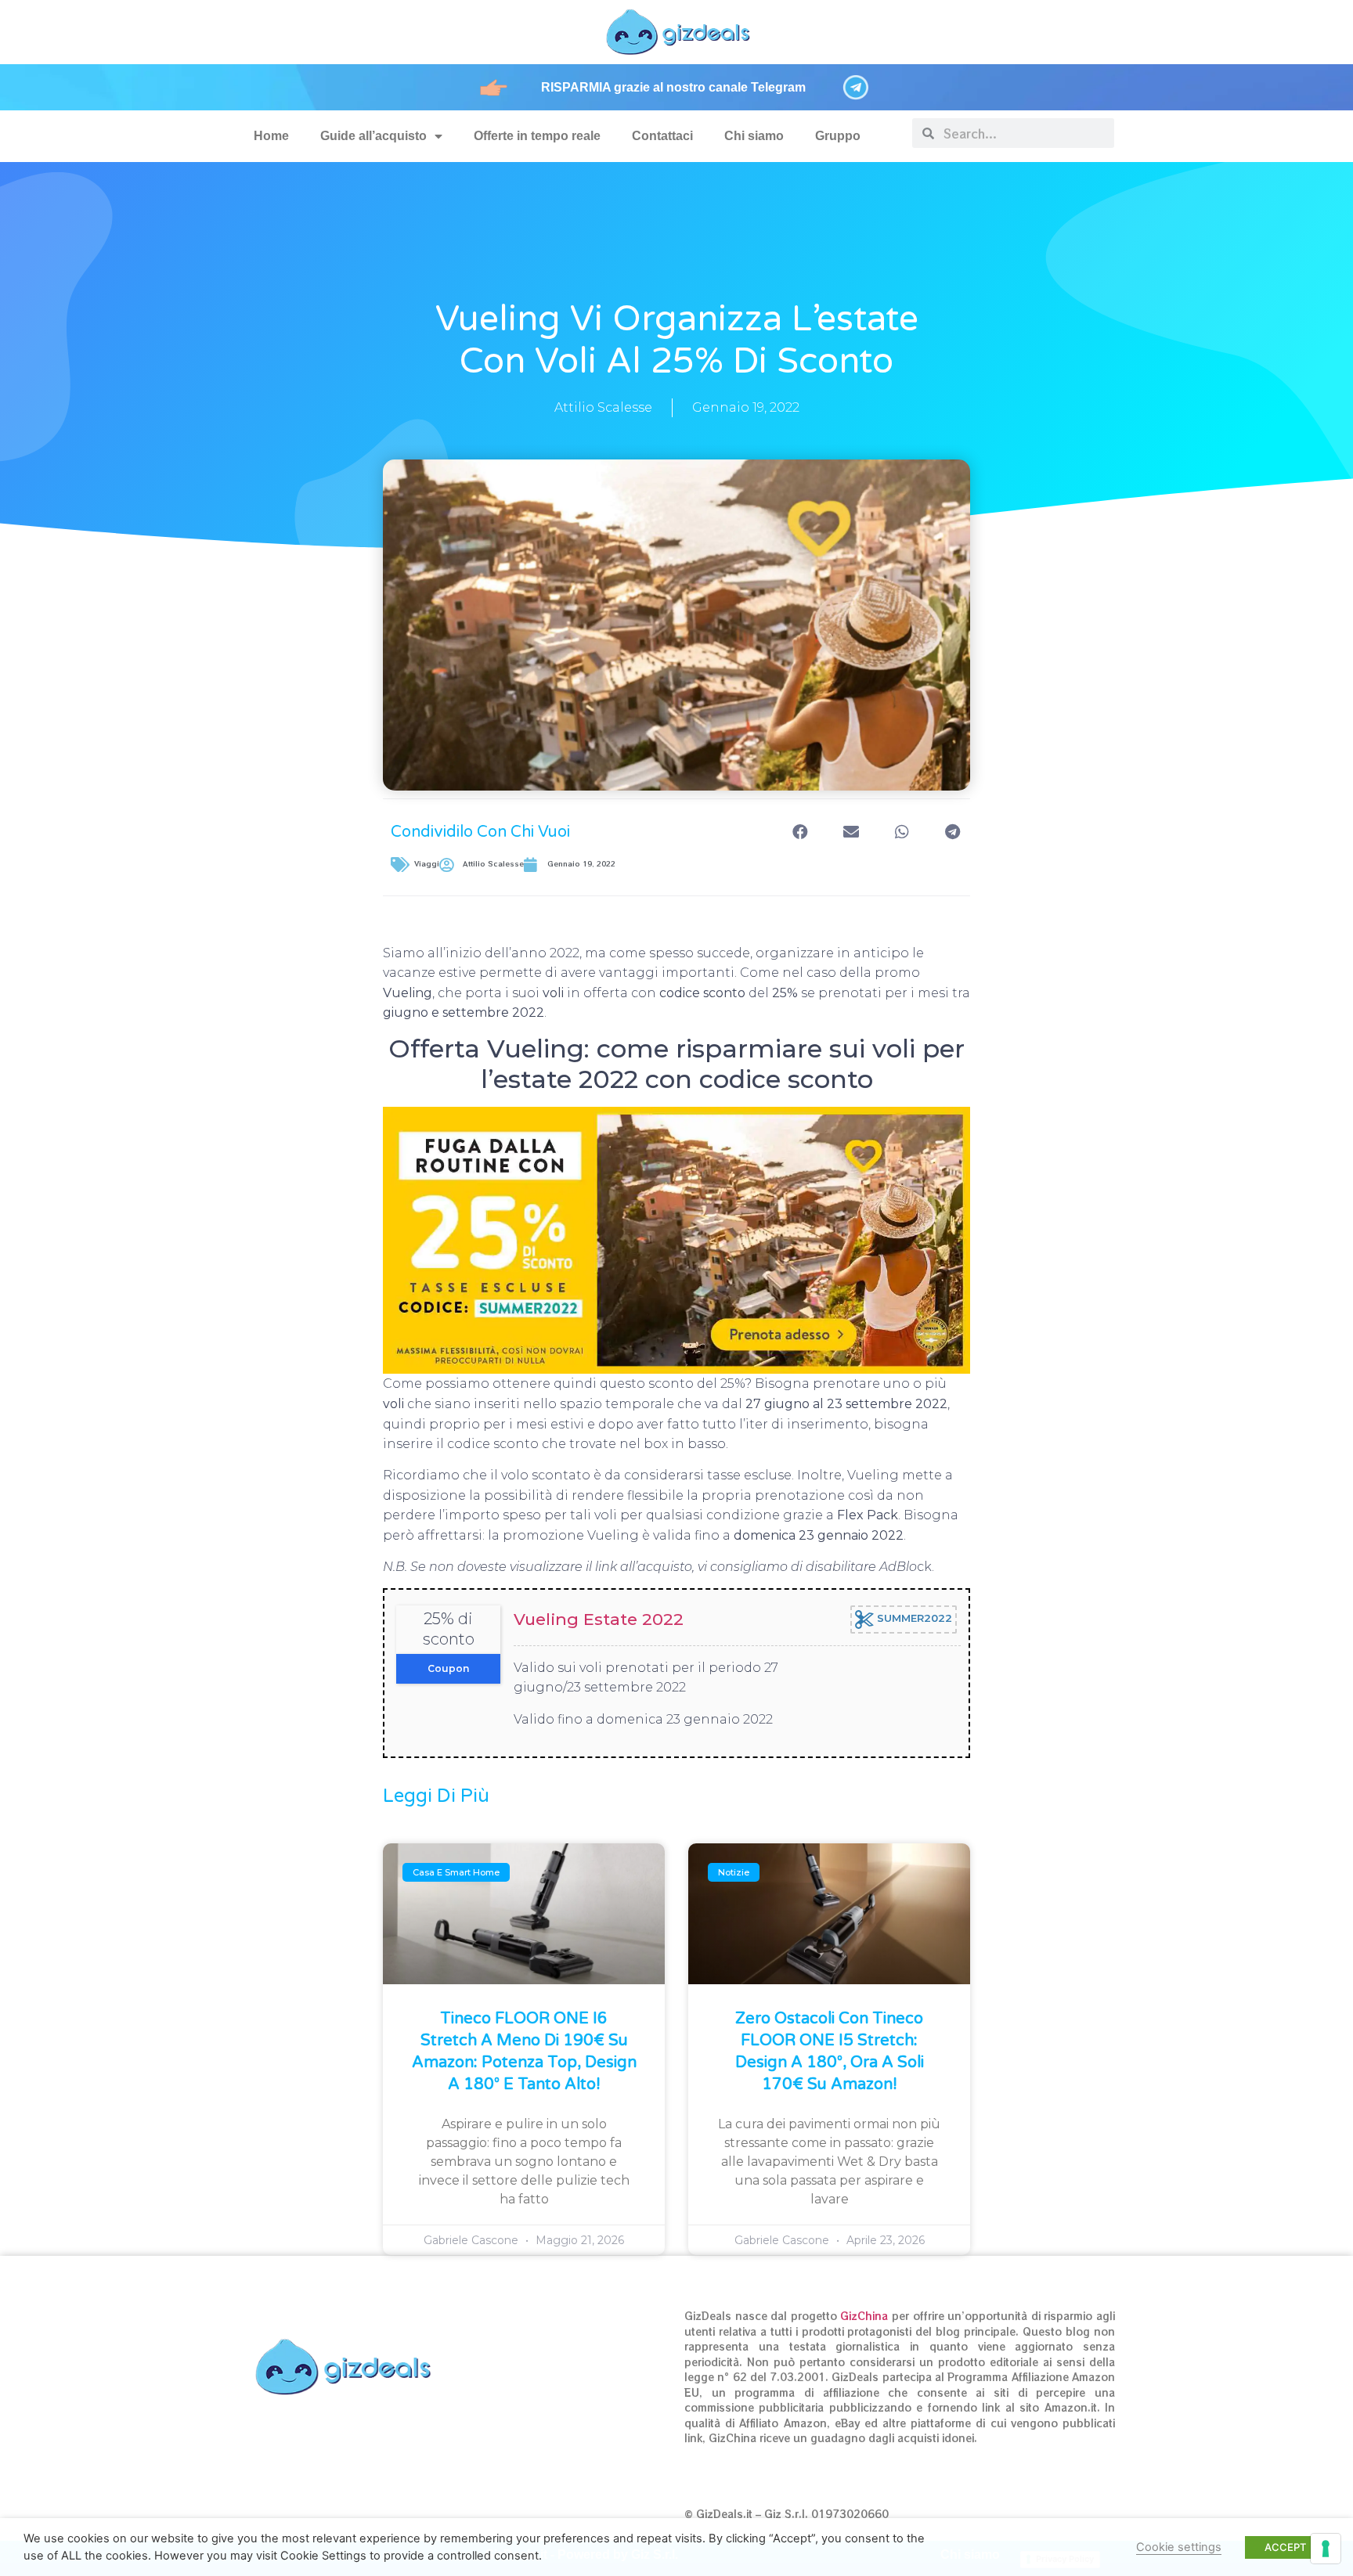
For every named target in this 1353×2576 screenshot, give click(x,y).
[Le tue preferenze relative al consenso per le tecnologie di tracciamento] (1326, 2549)
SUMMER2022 (913, 1619)
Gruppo (838, 136)
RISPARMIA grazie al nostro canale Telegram (673, 87)
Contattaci (662, 136)
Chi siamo (754, 136)
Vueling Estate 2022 (599, 1619)
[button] (800, 832)
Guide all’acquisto (373, 136)
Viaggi (427, 864)
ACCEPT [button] (1285, 2547)
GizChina (864, 2316)
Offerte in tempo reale (537, 136)
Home (271, 136)
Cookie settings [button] (1179, 2547)
